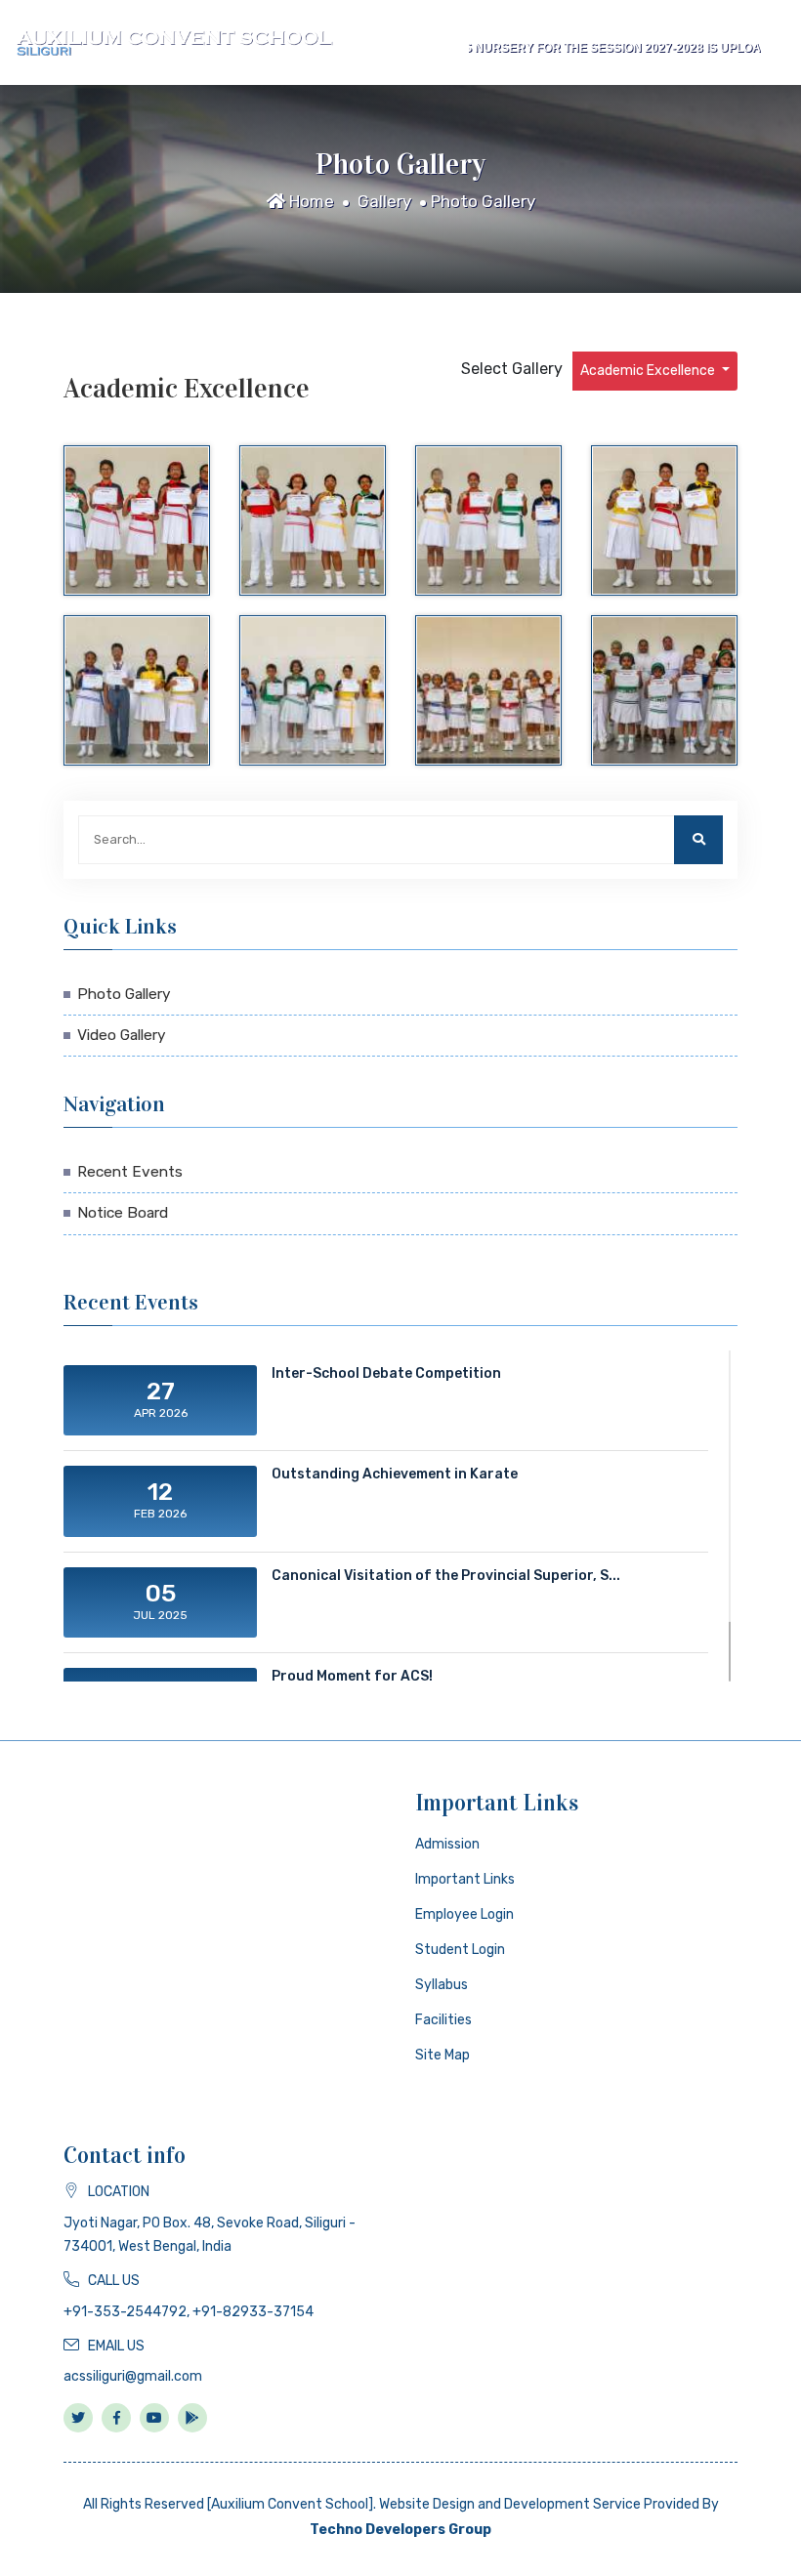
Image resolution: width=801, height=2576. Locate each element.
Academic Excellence (649, 371)
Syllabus (442, 1985)
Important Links (465, 1879)
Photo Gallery (483, 201)
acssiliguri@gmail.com (133, 2376)
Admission (447, 1844)
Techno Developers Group (400, 2530)
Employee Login (464, 1914)
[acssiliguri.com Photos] (137, 520)
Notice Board (123, 1213)
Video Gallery (122, 1035)
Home (310, 201)
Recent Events (130, 1172)
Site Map (443, 2055)
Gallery (384, 201)
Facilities (443, 2020)
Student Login (460, 1950)
